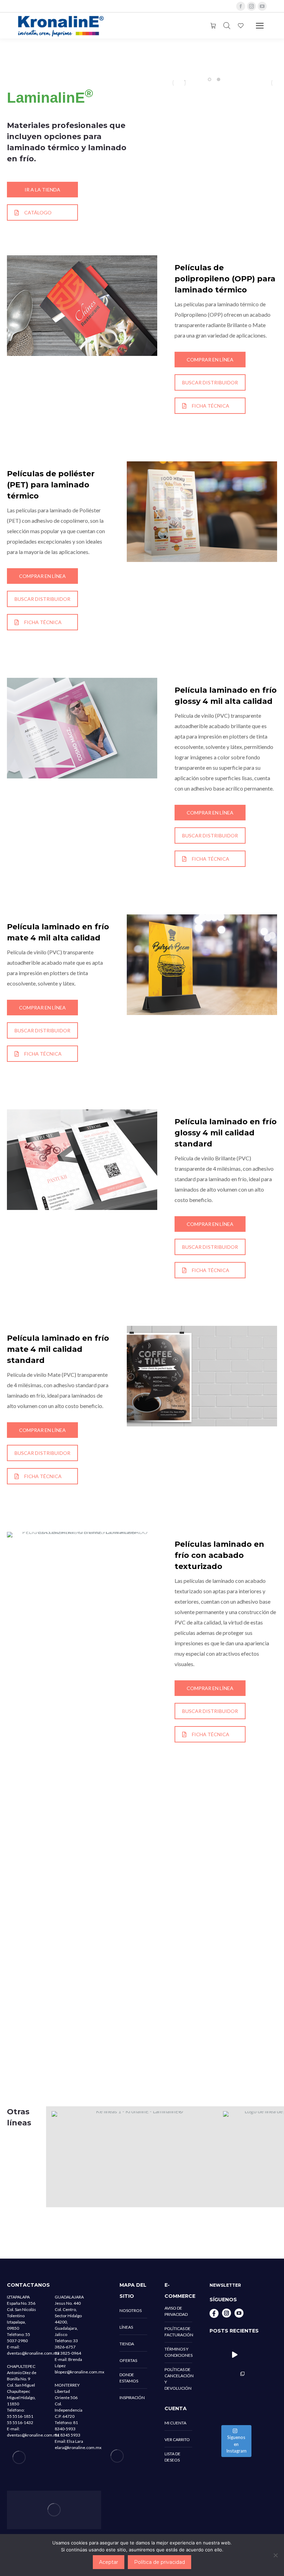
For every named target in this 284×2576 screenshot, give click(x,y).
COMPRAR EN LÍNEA (210, 360)
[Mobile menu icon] (260, 26)
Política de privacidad (159, 2562)
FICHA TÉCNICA (211, 406)
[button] (210, 79)
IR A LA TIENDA (42, 190)
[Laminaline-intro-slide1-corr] (190, 83)
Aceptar (109, 2562)
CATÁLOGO (38, 212)
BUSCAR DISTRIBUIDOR (210, 382)
